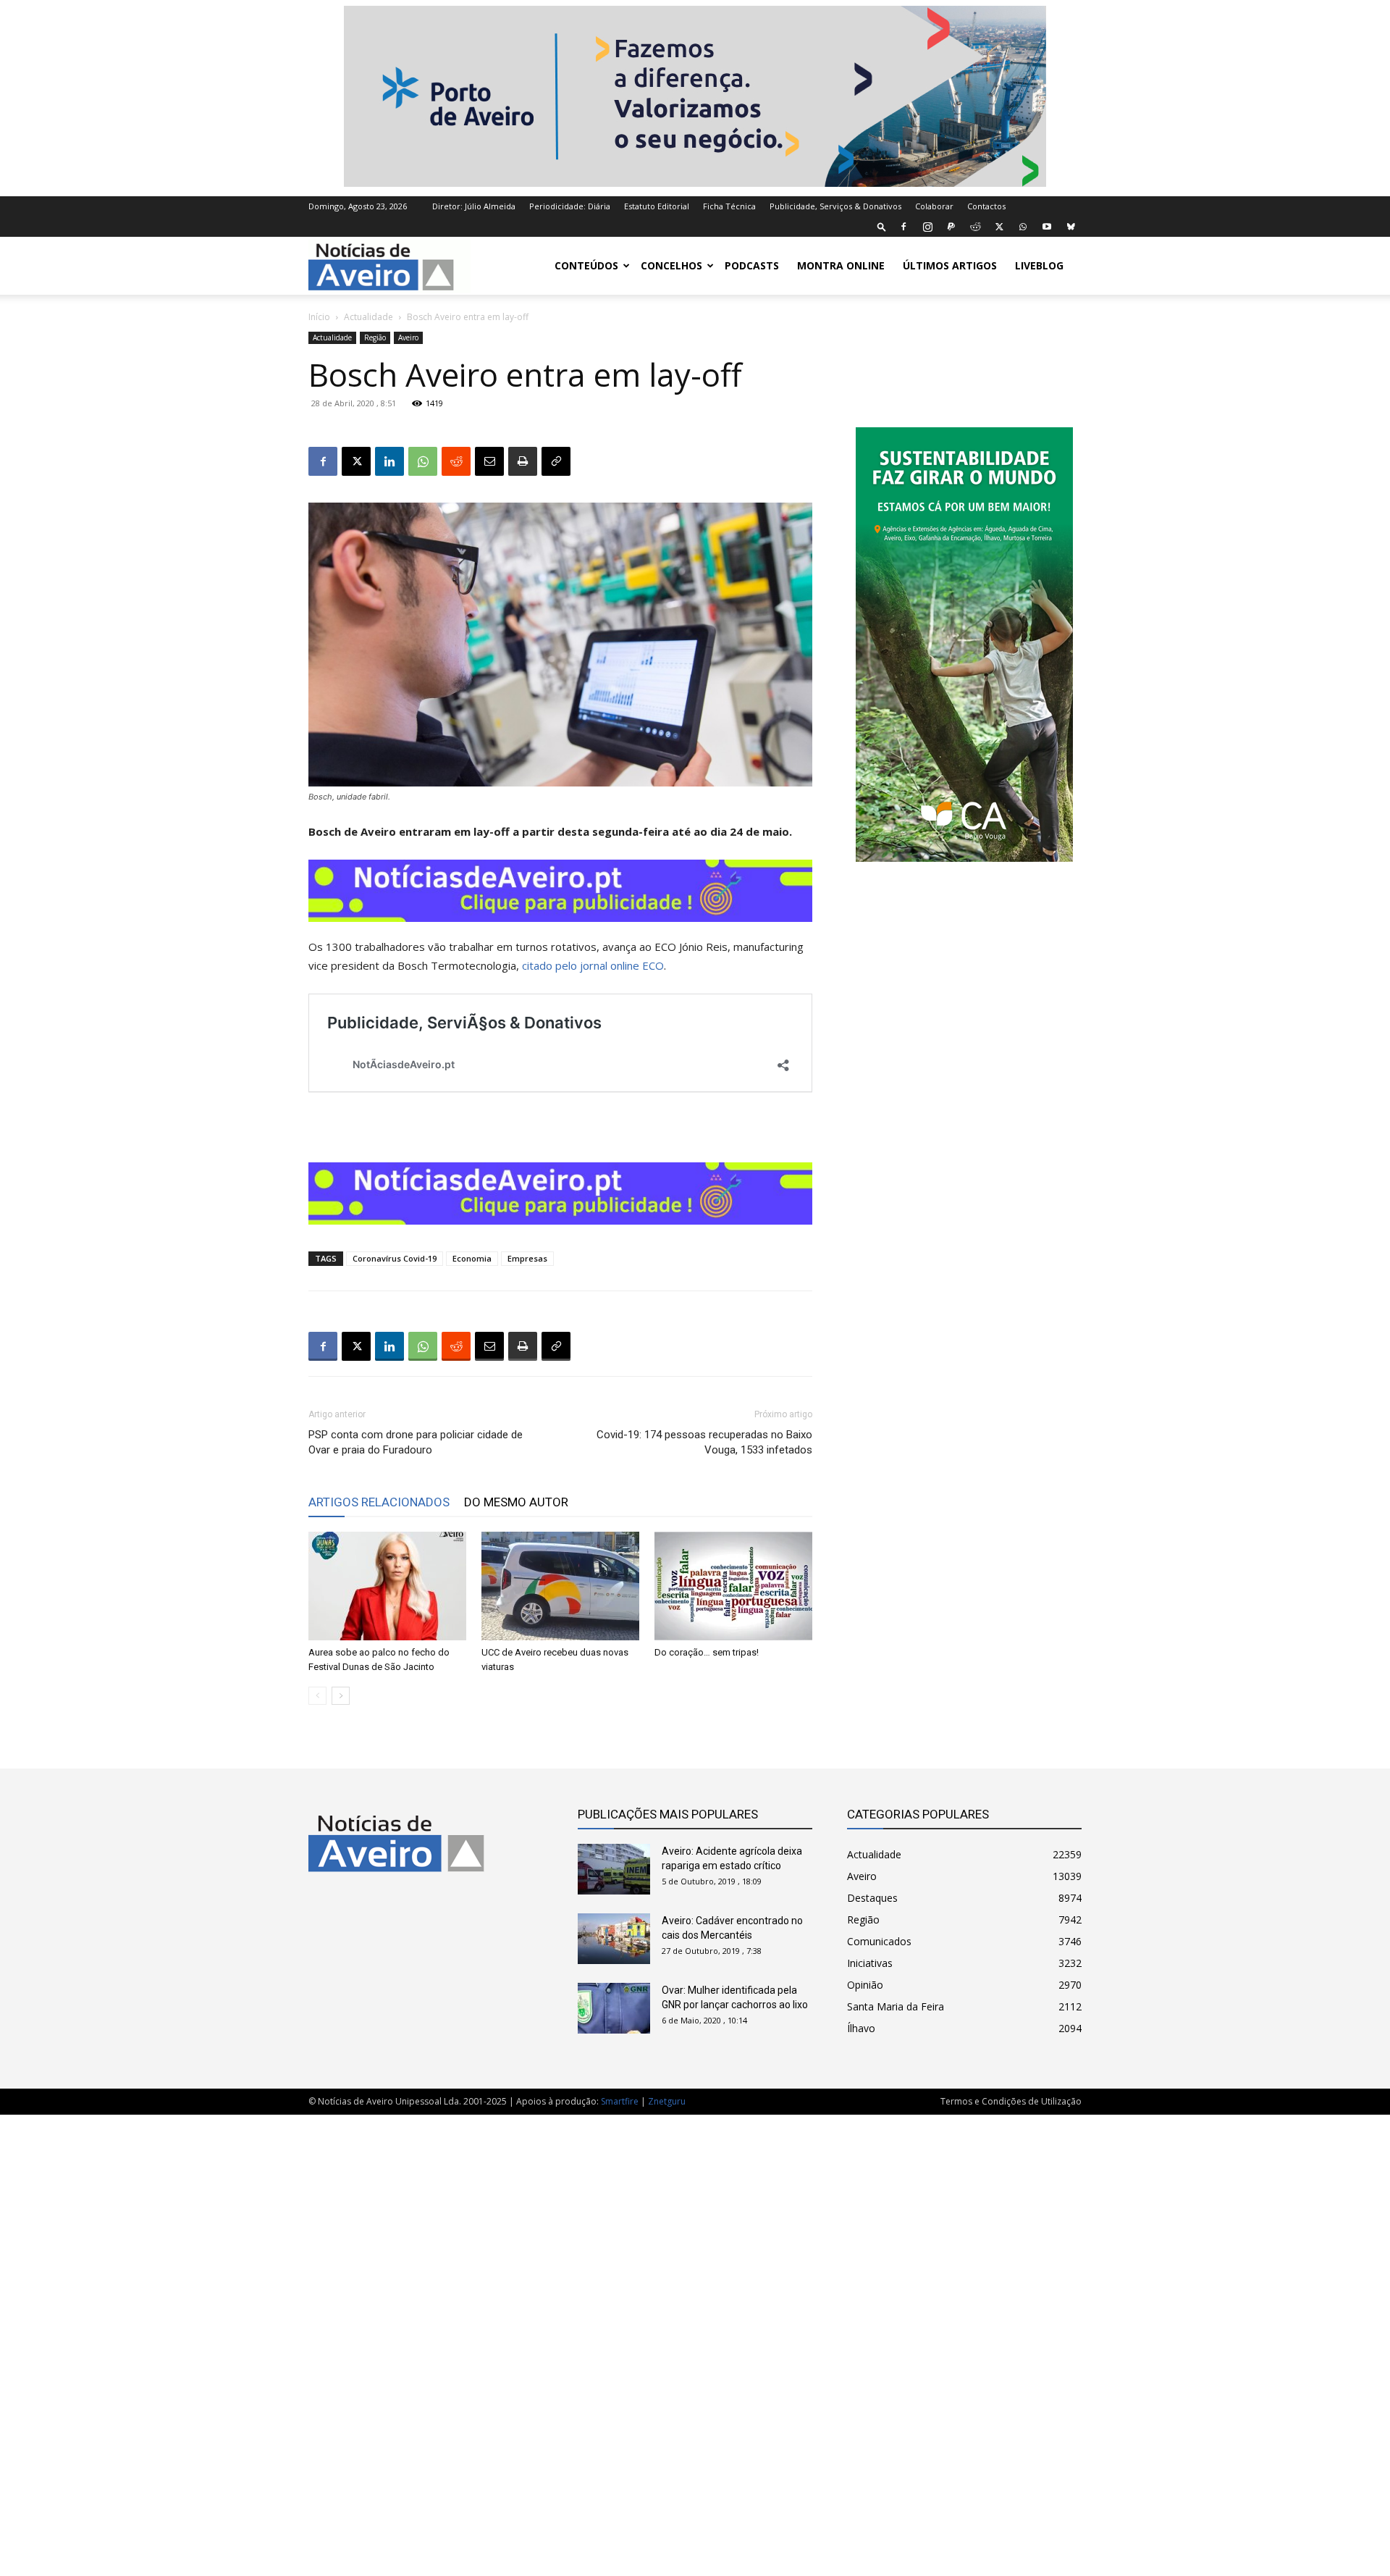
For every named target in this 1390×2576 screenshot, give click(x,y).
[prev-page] (317, 1696)
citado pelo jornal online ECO (593, 965)
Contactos (986, 206)
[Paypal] (951, 227)
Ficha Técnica (729, 206)
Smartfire (620, 2101)
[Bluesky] (1071, 227)
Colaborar (934, 206)
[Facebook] (903, 227)
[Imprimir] (523, 461)
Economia (472, 1258)
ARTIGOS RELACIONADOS (379, 1502)
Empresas (527, 1258)
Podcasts (752, 265)
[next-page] (341, 1696)
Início (319, 317)
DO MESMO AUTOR (516, 1502)
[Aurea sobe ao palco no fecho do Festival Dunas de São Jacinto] (387, 1586)
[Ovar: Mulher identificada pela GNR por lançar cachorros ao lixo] (614, 2008)
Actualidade (368, 317)
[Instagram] (927, 227)
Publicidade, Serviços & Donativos (835, 206)
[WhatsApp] (1023, 227)
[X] (999, 227)
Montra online (841, 265)
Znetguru (667, 2101)
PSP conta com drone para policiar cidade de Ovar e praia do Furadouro (416, 1442)
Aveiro (408, 337)
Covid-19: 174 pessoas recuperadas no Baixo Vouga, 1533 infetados (704, 1442)
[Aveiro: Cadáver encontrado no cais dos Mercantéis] (614, 1939)
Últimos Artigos (950, 265)
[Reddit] (975, 227)
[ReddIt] (456, 461)
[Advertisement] (695, 2338)
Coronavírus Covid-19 (395, 1258)
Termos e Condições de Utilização (1011, 2101)
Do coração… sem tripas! (707, 1652)
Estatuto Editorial (657, 206)
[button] (882, 226)
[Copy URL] (556, 461)
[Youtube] (1047, 227)
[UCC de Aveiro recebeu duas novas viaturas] (560, 1586)
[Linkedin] (389, 461)
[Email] (489, 461)
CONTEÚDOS (586, 265)
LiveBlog (1039, 265)
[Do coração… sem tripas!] (733, 1586)
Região (375, 337)
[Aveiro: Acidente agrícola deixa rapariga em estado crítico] (614, 1869)
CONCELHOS (671, 265)
